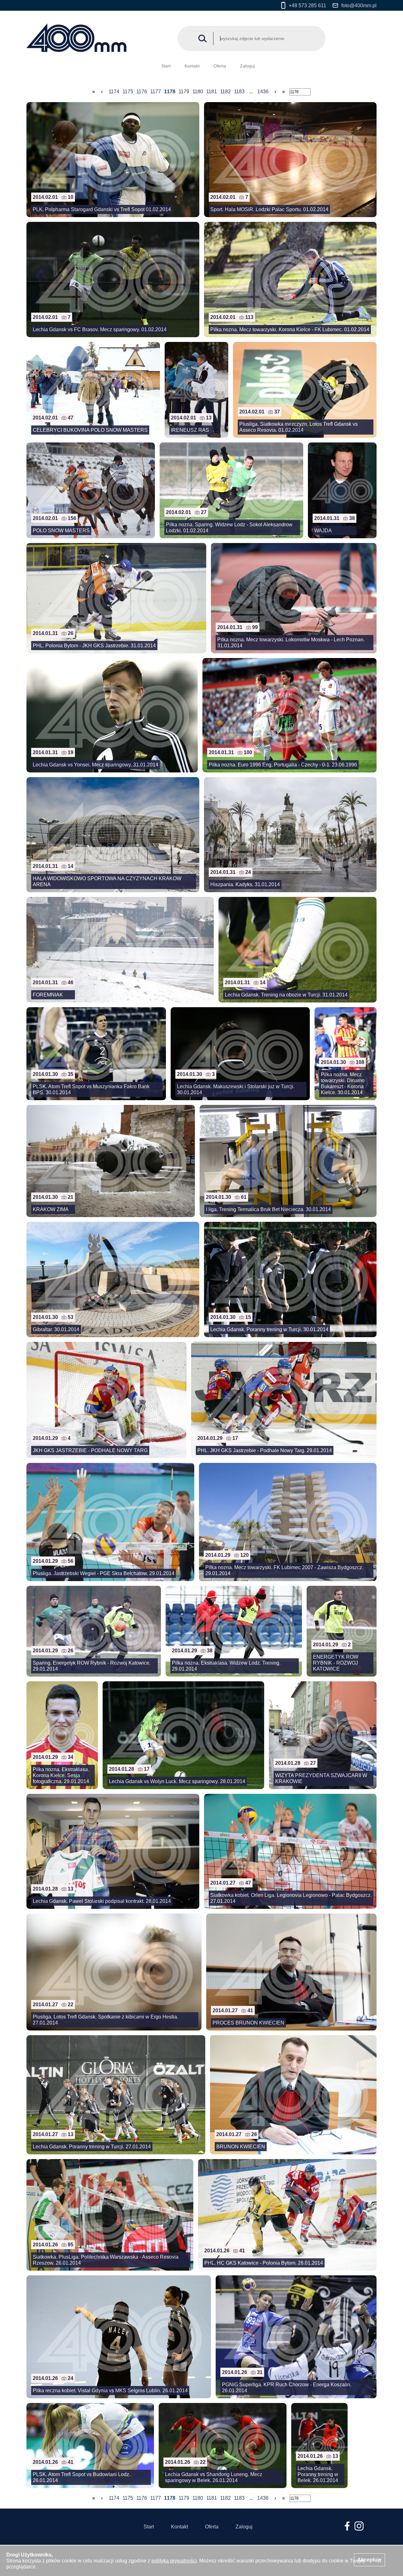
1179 (184, 92)
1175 (128, 92)
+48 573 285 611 (307, 6)
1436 (263, 92)
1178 (170, 92)
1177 (156, 92)
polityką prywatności (174, 2561)
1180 (198, 92)
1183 (239, 92)
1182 (225, 92)
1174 (114, 92)
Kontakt (192, 66)
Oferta (220, 66)
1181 (212, 92)
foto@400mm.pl (359, 6)
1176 (142, 92)
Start (166, 66)
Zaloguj (247, 66)
